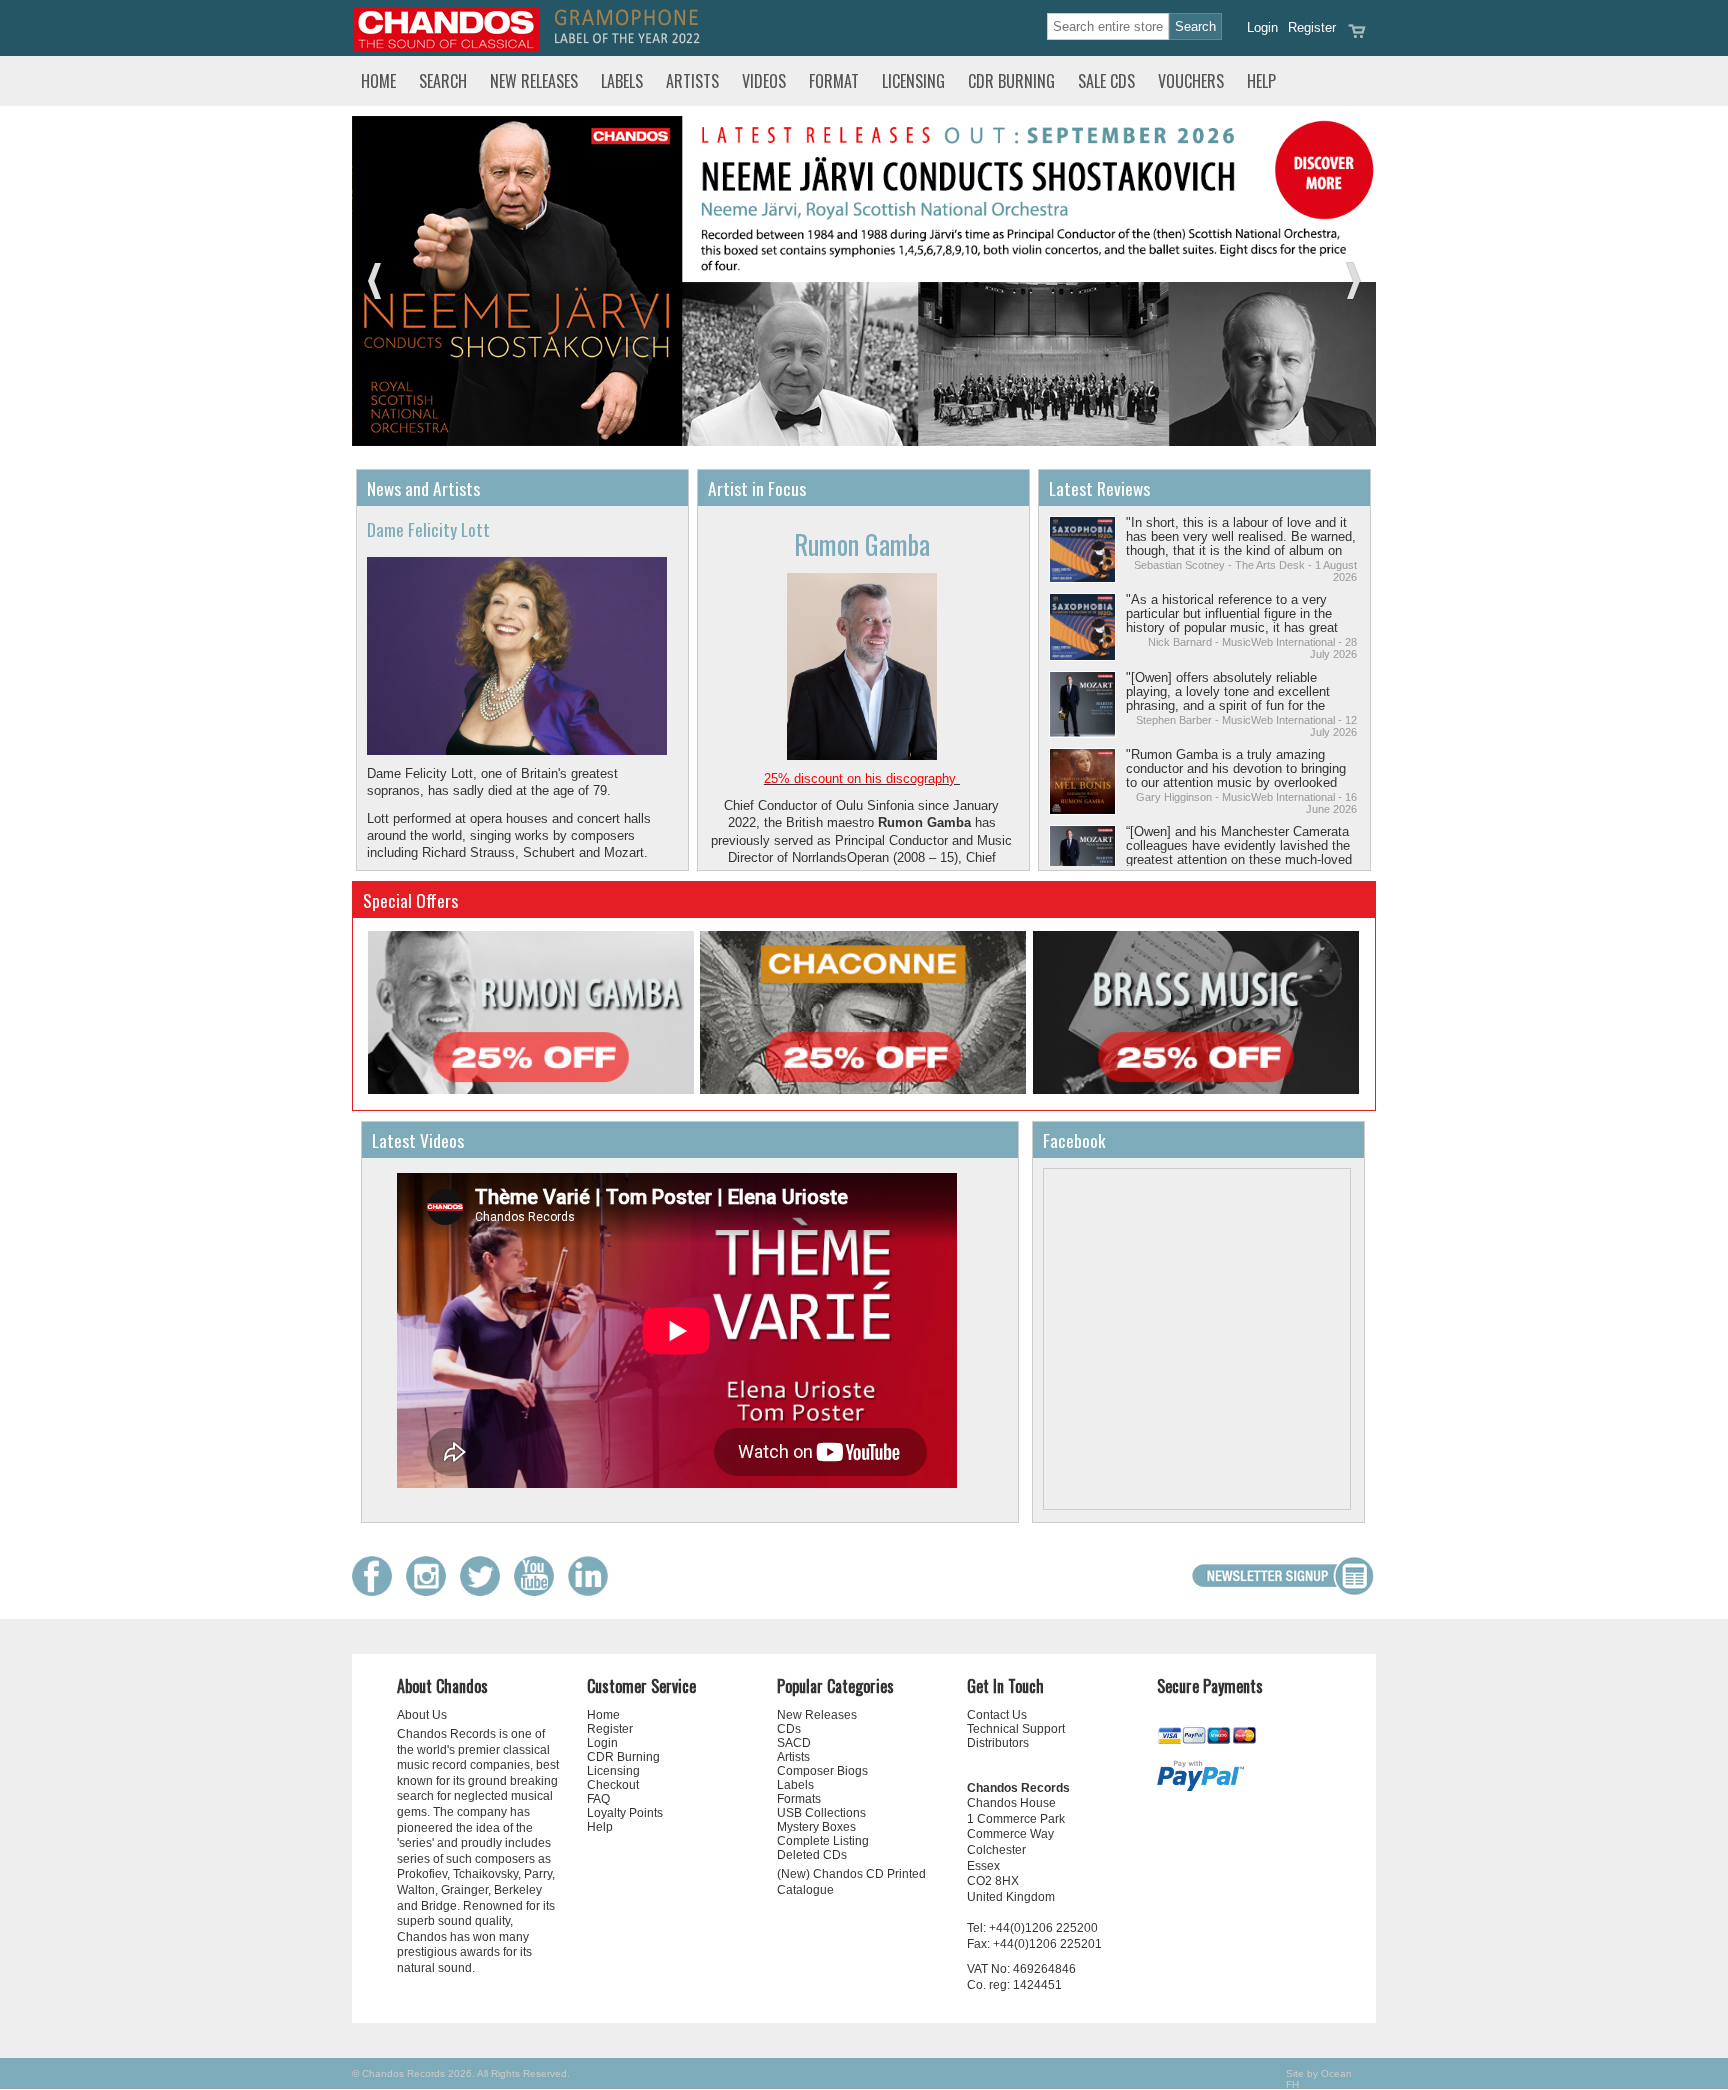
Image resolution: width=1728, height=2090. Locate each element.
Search (443, 81)
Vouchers (1191, 81)
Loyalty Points (625, 1813)
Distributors (998, 1743)
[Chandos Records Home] (446, 47)
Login (1262, 27)
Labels (622, 81)
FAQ (598, 1799)
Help (1261, 81)
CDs (789, 1729)
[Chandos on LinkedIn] (593, 1591)
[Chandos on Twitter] (485, 1591)
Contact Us (997, 1715)
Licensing (913, 81)
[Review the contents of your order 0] (1357, 37)
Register (1312, 27)
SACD (794, 1743)
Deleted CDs (812, 1855)
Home (378, 81)
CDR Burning (1011, 81)
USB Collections (821, 1813)
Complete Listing (823, 1841)
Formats (799, 1799)
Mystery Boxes (816, 1827)
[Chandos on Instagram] (431, 1591)
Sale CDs (1106, 81)
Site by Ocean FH (1319, 2079)
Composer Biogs (822, 1771)
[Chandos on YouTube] (539, 1591)
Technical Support (1016, 1729)
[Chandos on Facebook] (377, 1591)
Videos (764, 81)
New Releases (534, 81)
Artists (692, 81)
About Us (422, 1715)
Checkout (613, 1785)
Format (834, 81)
